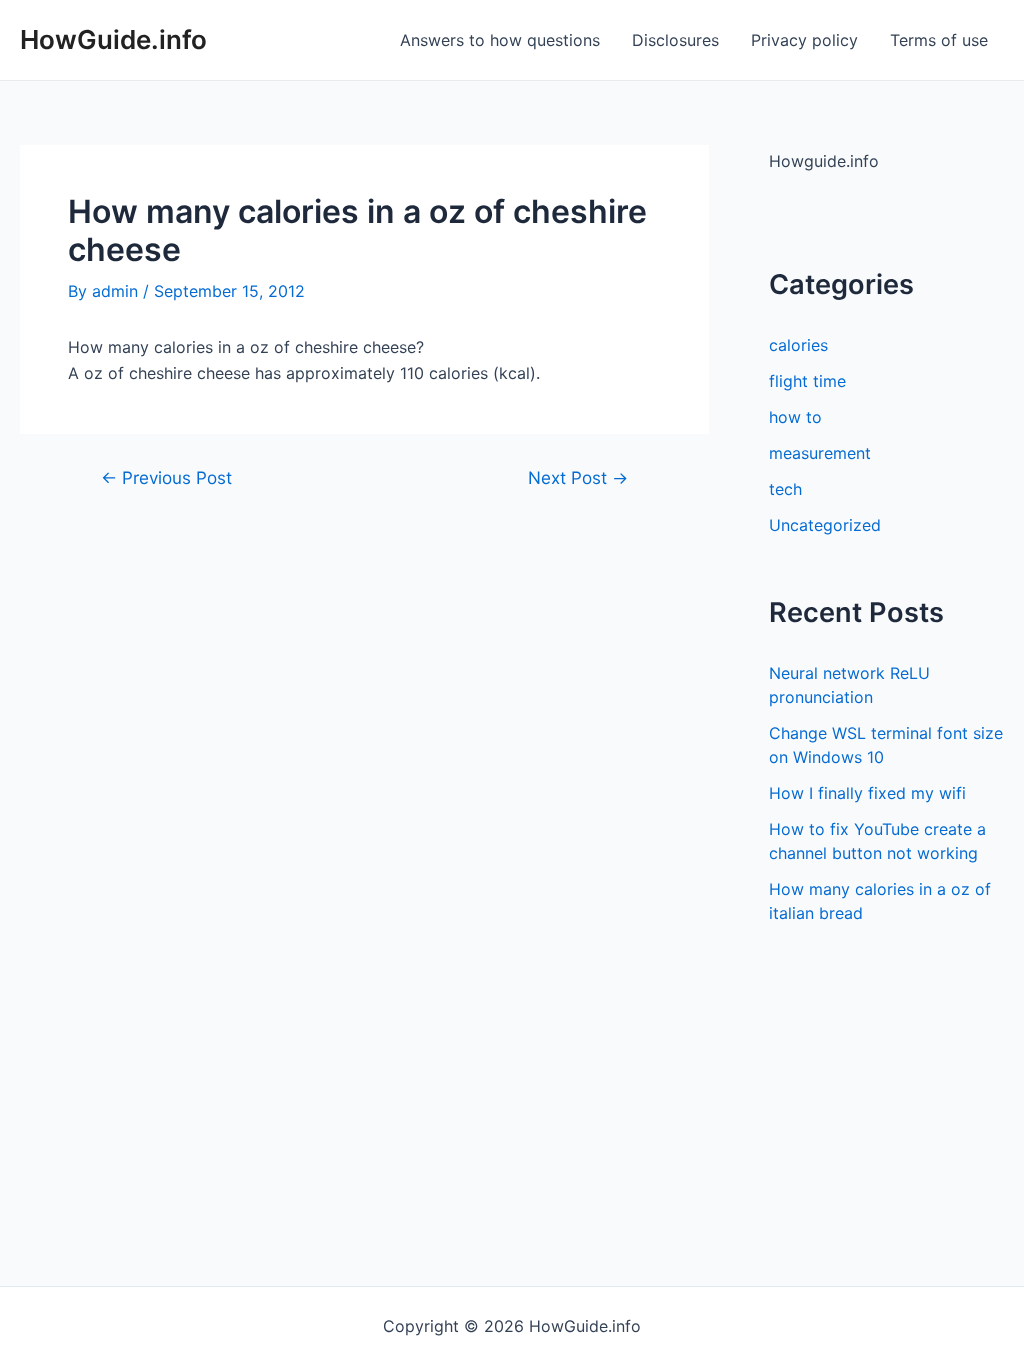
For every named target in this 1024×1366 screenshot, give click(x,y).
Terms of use (939, 40)
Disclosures (675, 40)
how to (795, 417)
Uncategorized (825, 525)
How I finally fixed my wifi (867, 793)
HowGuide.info (113, 39)
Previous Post (166, 477)
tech (785, 489)
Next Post (578, 477)
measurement (820, 453)
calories (798, 345)
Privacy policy (804, 40)
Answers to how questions (500, 40)
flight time (807, 381)
